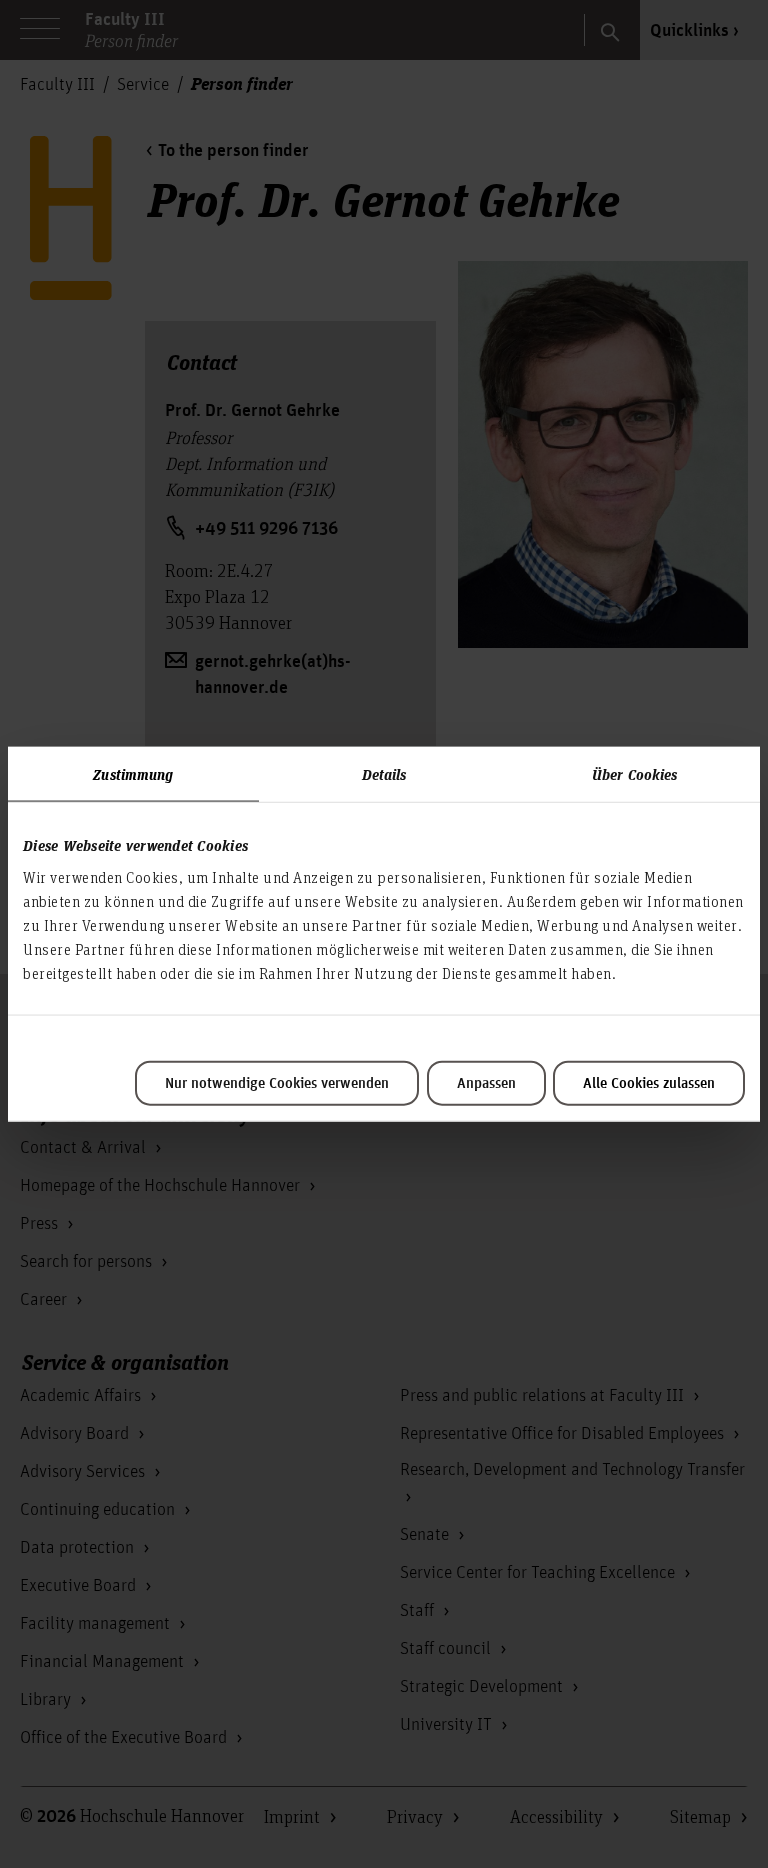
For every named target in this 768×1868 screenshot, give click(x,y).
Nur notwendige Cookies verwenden (277, 1083)
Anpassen (486, 1083)
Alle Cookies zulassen (649, 1083)
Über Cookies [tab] (634, 774)
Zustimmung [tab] (133, 774)
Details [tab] (384, 774)
